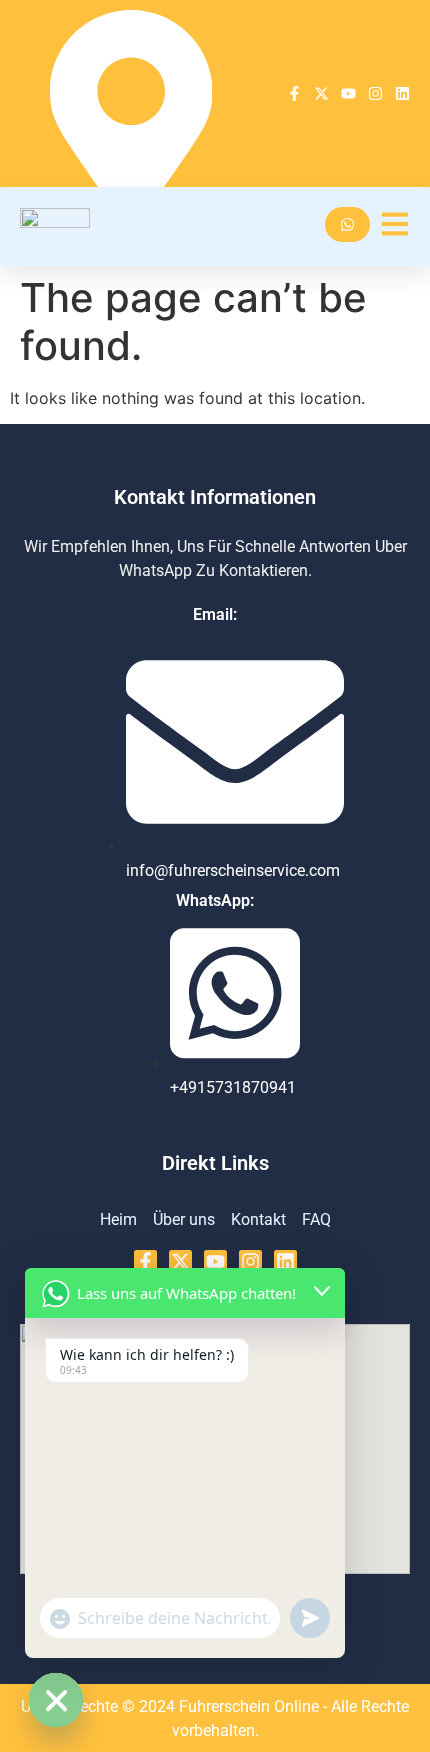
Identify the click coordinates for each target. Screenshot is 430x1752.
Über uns (184, 1219)
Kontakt (258, 1219)
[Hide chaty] (56, 1700)
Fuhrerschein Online (251, 1706)
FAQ (316, 1219)
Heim (118, 1219)
